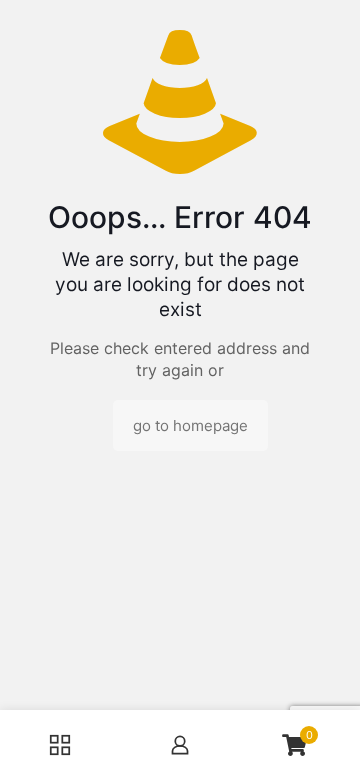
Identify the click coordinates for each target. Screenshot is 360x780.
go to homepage (190, 425)
